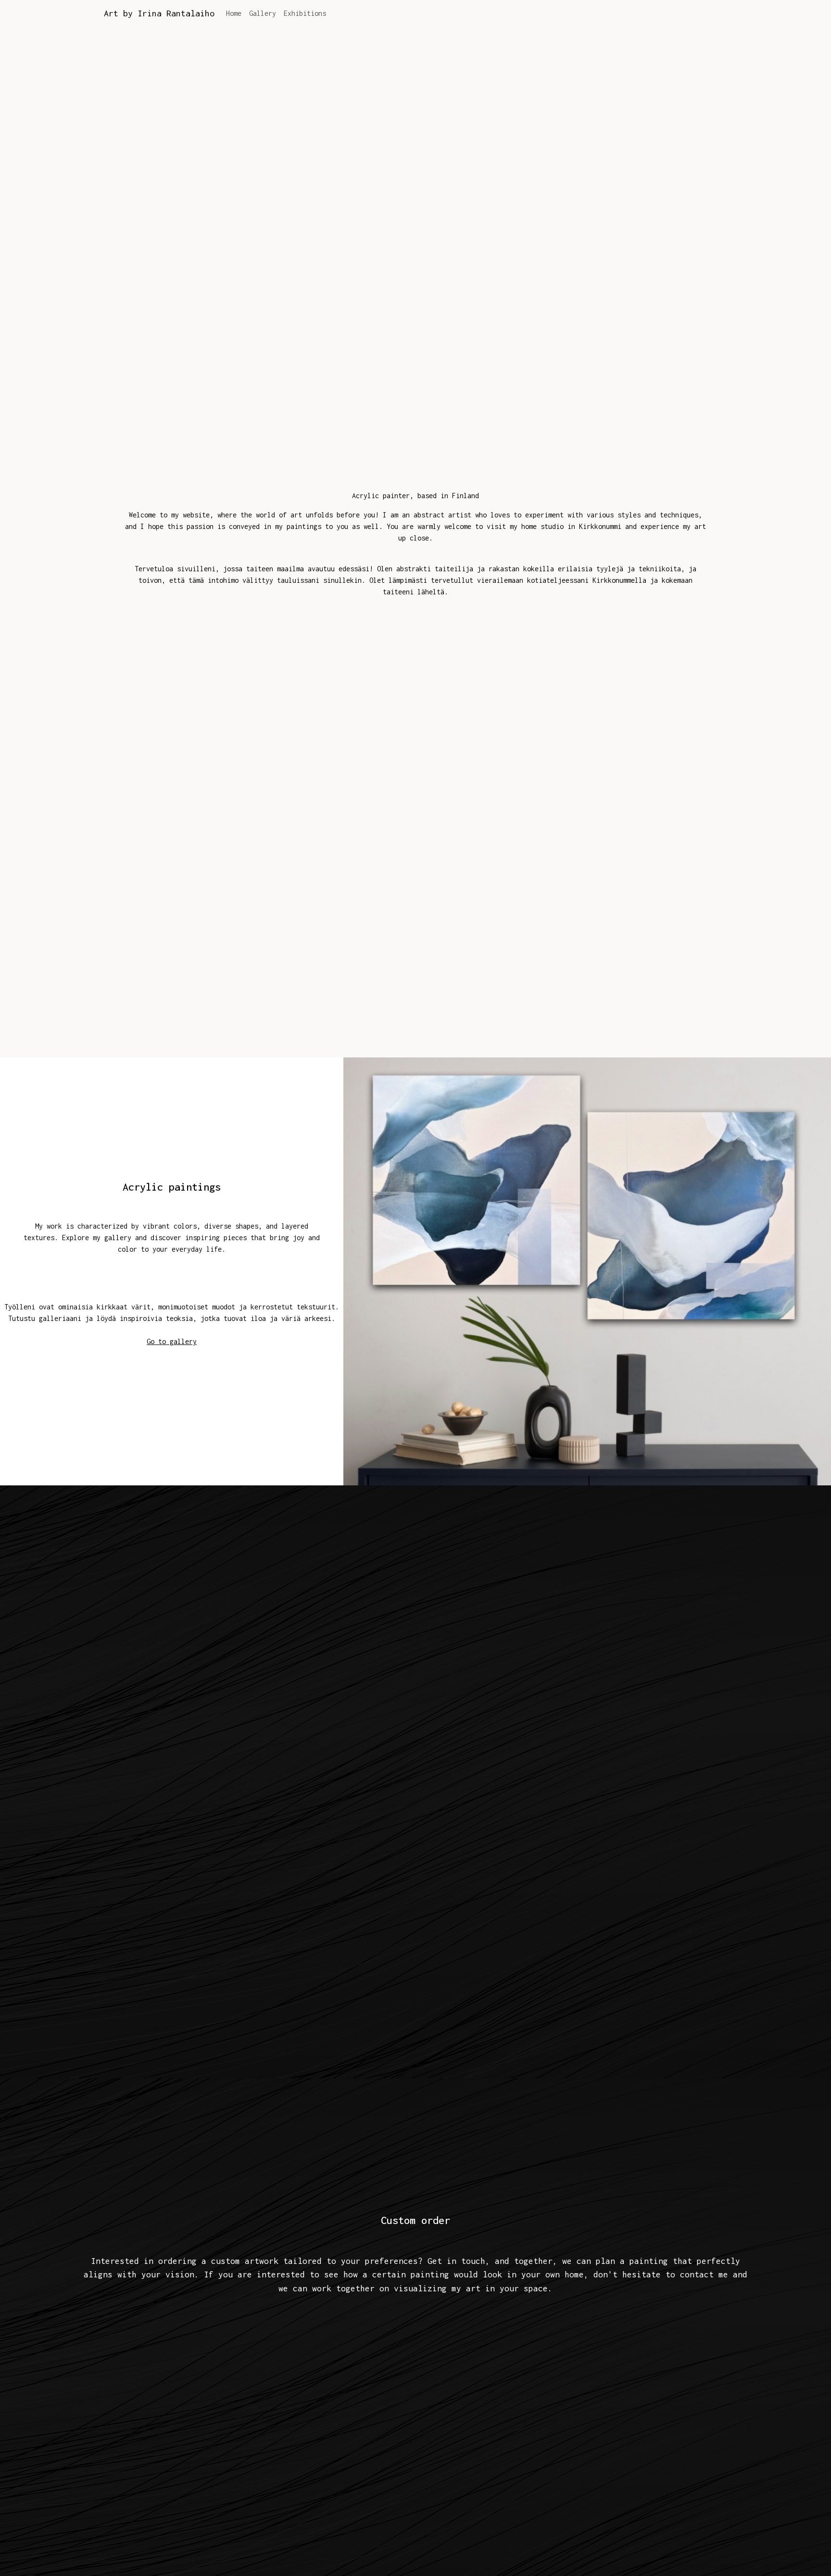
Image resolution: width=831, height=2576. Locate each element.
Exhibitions (305, 13)
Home (234, 13)
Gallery (263, 13)
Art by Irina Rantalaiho (159, 13)
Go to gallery (172, 1341)
